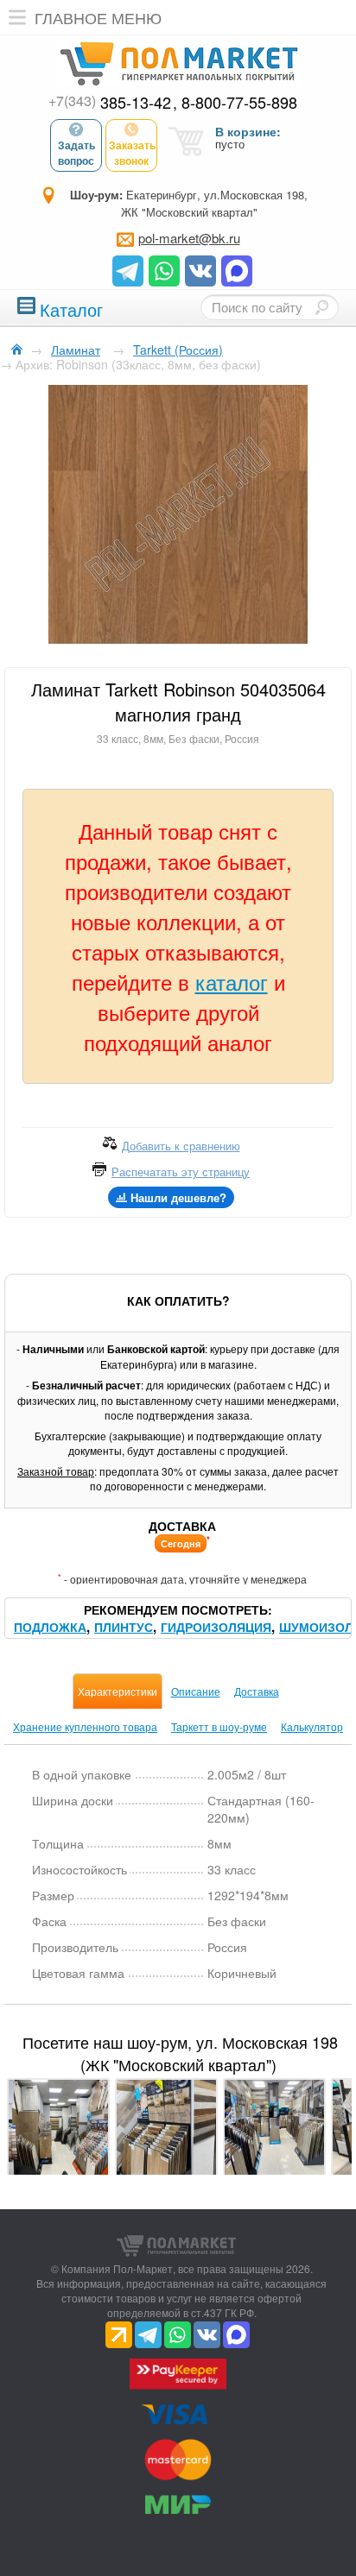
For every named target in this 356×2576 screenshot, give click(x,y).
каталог (232, 982)
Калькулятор (312, 1726)
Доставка (257, 1691)
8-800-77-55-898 (239, 102)
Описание (196, 1691)
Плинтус (124, 1627)
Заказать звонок (132, 153)
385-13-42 (110, 102)
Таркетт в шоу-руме (219, 1726)
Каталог (71, 308)
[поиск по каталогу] (321, 307)
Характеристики (118, 1691)
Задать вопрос (76, 153)
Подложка (50, 1627)
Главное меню (98, 17)
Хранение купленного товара (85, 1726)
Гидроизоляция (216, 1627)
